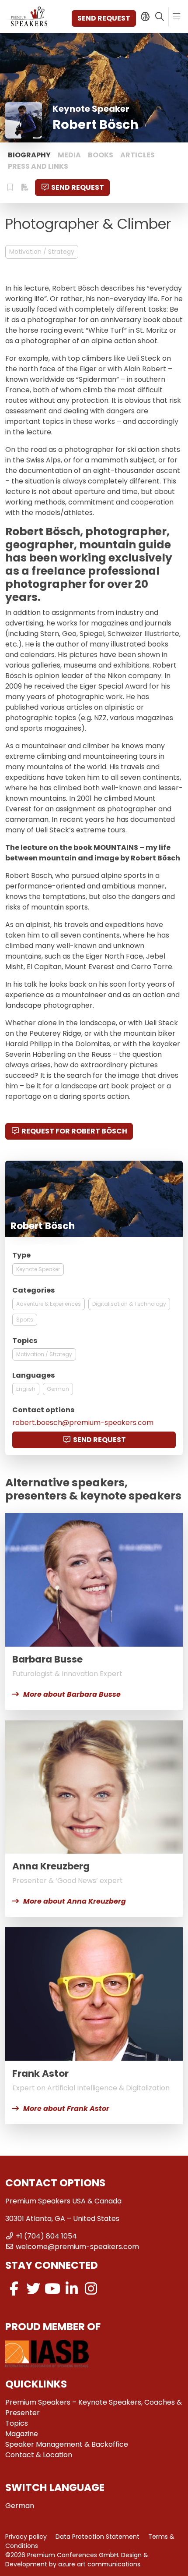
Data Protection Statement (97, 2537)
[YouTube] (52, 2289)
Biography (29, 155)
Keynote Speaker (38, 1269)
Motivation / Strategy (42, 252)
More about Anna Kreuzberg (75, 1901)
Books (101, 155)
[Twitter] (33, 2289)
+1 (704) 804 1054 (46, 2236)
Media (69, 155)
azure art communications (99, 2564)
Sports (25, 1320)
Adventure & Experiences (49, 1304)
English (26, 1389)
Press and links (38, 166)
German (58, 1389)
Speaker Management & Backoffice (67, 2444)
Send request (104, 18)
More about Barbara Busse (72, 1694)
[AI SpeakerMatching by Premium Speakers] (145, 17)
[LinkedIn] (72, 2289)
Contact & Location (39, 2455)
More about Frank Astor (66, 2109)
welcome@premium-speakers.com (77, 2247)
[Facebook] (14, 2289)
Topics (17, 2423)
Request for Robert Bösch (74, 1131)
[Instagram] (91, 2289)
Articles (138, 155)
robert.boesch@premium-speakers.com (83, 1423)
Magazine (22, 2434)
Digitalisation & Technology (129, 1304)
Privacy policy (26, 2537)
